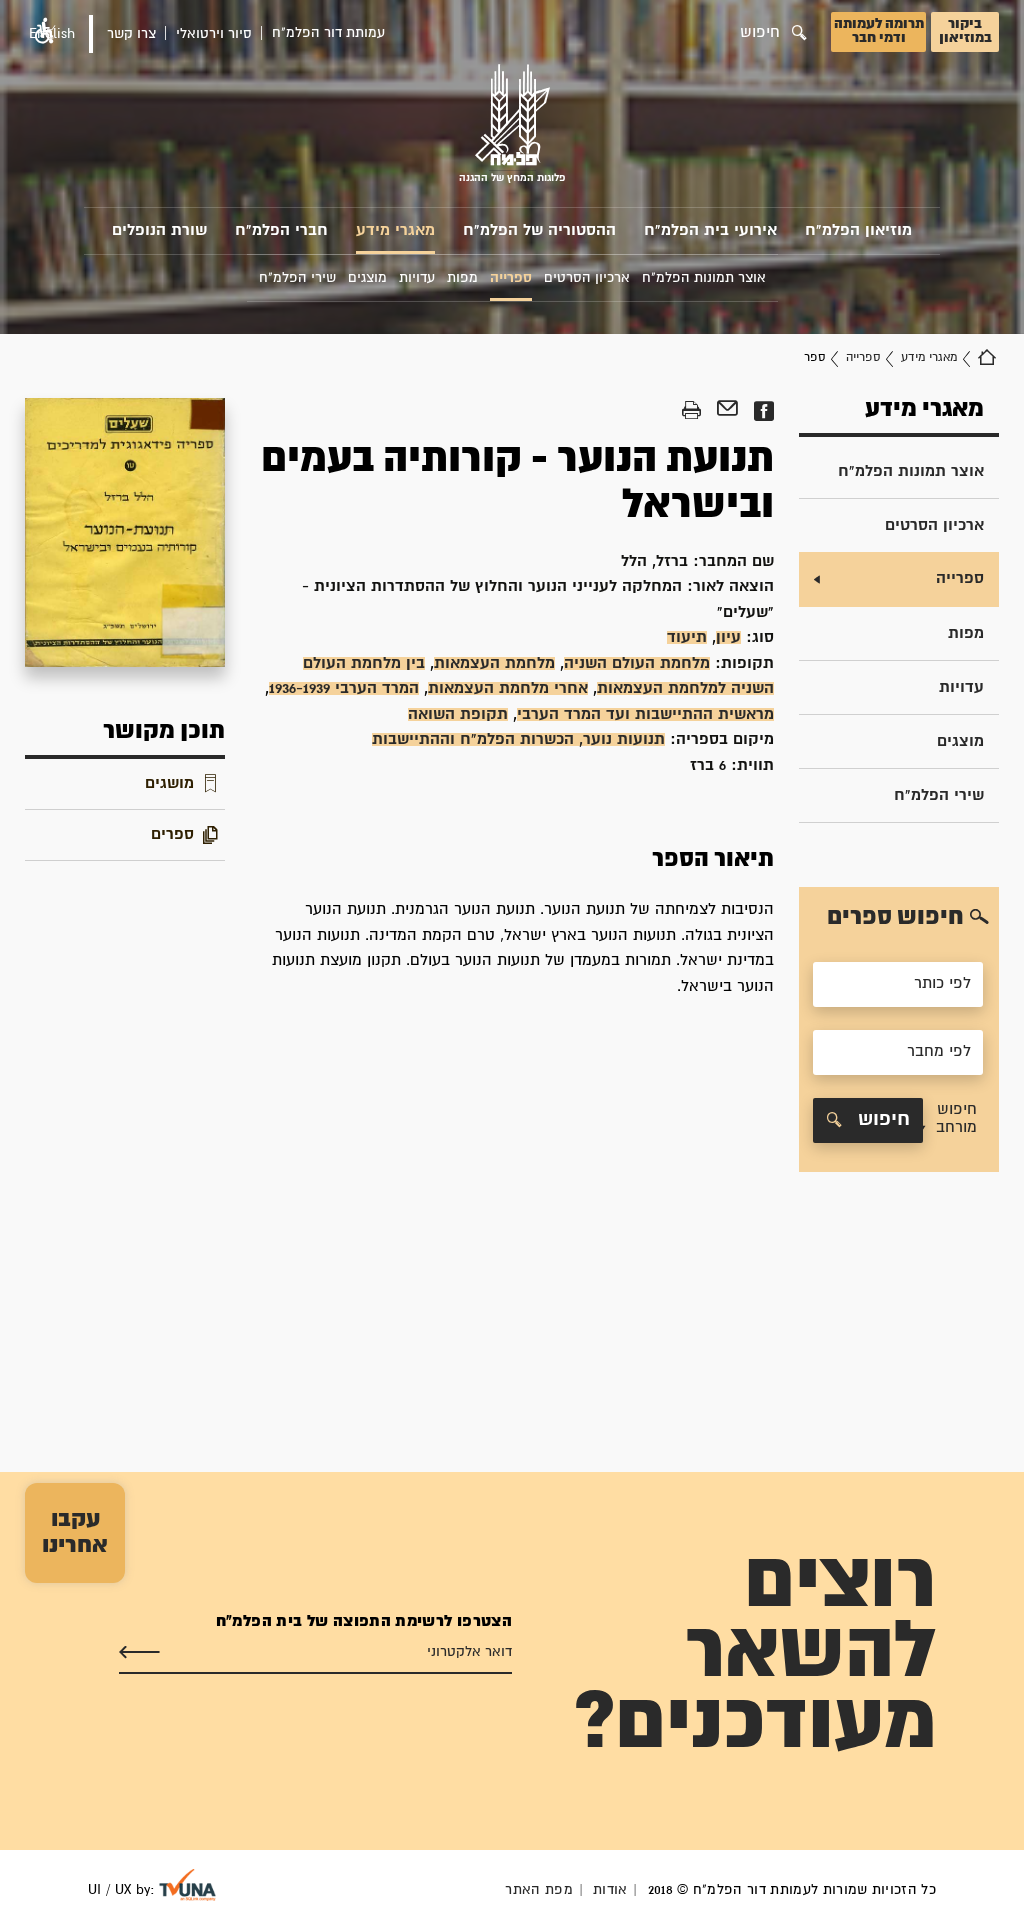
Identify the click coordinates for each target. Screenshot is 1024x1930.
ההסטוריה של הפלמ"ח (539, 230)
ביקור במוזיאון (965, 31)
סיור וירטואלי (214, 34)
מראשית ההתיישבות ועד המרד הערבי (645, 714)
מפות (966, 633)
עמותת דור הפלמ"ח (328, 33)
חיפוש (881, 1119)
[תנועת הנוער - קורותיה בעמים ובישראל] (125, 532)
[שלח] (139, 1653)
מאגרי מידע (395, 230)
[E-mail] (727, 411)
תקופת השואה (458, 714)
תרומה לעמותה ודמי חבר (879, 31)
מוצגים (960, 741)
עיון (728, 637)
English (52, 34)
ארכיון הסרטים (934, 525)
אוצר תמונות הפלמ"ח (911, 471)
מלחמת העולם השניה (637, 663)
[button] (950, 1120)
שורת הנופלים (159, 230)
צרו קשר (131, 34)
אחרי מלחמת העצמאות (508, 688)
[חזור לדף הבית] (987, 358)
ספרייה (863, 357)
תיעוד (687, 637)
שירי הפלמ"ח (939, 795)
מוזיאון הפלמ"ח (858, 230)
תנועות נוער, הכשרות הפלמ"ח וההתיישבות (518, 739)
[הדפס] (691, 411)
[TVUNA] (187, 1885)
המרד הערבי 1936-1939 (344, 688)
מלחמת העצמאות (494, 663)
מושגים (169, 783)
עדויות (961, 687)
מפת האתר (539, 1890)
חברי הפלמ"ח (281, 230)
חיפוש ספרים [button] (895, 917)
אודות (610, 1890)
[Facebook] (763, 411)
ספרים (172, 834)
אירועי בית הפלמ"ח (710, 230)
